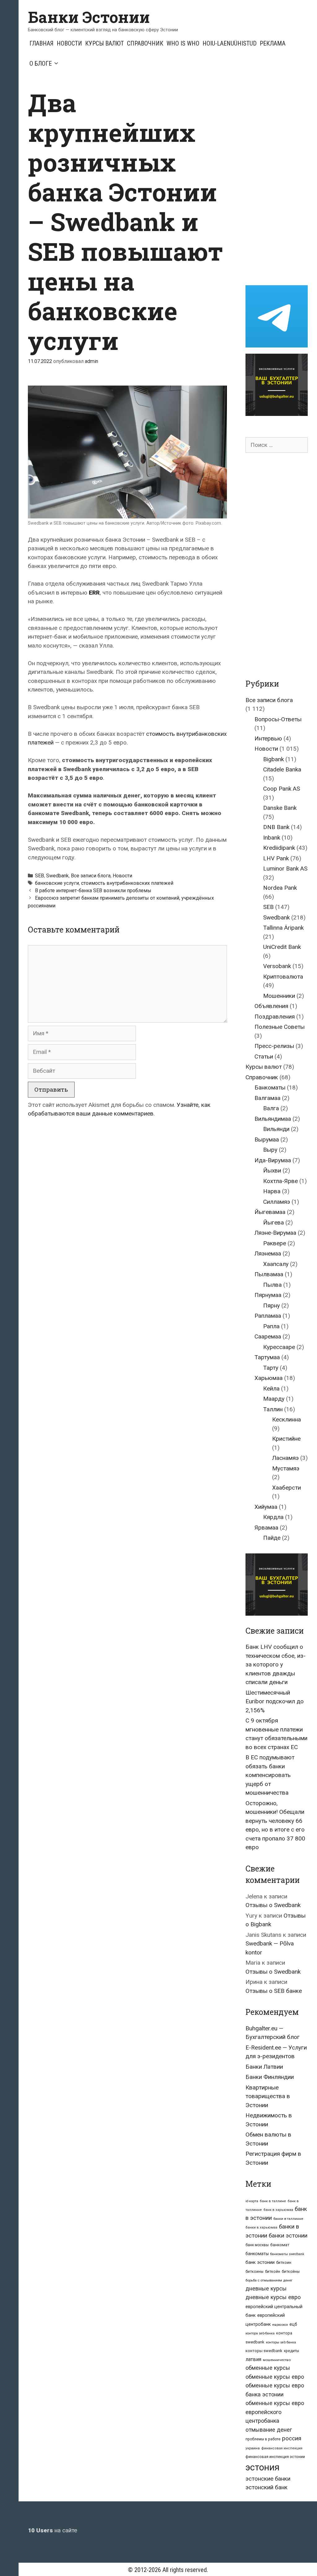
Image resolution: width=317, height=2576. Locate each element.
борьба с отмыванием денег (269, 2280)
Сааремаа (268, 1336)
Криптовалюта (283, 977)
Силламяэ (277, 1202)
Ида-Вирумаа (273, 1160)
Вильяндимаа (273, 1119)
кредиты (291, 2351)
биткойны (291, 2272)
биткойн (273, 2272)
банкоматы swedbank (287, 2254)
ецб (293, 2324)
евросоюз (280, 2325)
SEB (39, 876)
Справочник (145, 43)
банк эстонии (260, 2262)
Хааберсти (287, 1488)
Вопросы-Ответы (278, 719)
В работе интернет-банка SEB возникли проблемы (93, 891)
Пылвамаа (269, 1274)
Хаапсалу (276, 1264)
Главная (41, 43)
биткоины (254, 2272)
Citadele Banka (282, 769)
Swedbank (57, 876)
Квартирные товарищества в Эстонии (268, 2096)
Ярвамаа (266, 1528)
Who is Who (183, 43)
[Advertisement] (281, 181)
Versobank (277, 966)
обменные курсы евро (275, 2377)
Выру (270, 1150)
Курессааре (279, 1347)
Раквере (275, 1243)
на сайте (52, 2530)
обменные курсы (268, 2368)
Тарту (271, 1368)
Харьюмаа (269, 1378)
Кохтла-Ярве (280, 1181)
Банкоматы (270, 1087)
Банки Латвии (264, 2067)
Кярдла (273, 1517)
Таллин (273, 1409)
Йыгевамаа (270, 1212)
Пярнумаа (268, 1295)
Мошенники (279, 996)
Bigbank (274, 759)
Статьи (264, 1057)
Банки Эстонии (89, 17)
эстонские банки (268, 2479)
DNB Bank (276, 827)
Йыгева (274, 1223)
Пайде (272, 1538)
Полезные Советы (280, 1027)
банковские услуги (57, 883)
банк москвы (257, 2245)
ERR (94, 593)
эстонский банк (267, 2487)
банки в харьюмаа (261, 2227)
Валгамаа (267, 1098)
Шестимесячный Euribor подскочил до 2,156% (275, 1701)
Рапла (271, 1326)
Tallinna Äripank (283, 928)
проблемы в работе (263, 2439)
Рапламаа (268, 1316)
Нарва (272, 1191)
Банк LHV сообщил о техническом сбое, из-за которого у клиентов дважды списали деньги (276, 1664)
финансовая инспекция (282, 2448)
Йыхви (272, 1170)
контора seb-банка (260, 2333)
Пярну (271, 1305)
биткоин (284, 2262)
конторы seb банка (281, 2342)
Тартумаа (267, 1357)
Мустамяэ (286, 1468)
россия (292, 2438)
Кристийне (286, 1439)
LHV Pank (276, 858)
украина (253, 2448)
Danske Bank (280, 808)
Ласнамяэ (285, 1458)
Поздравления (275, 1017)
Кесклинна (287, 1419)
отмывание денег (269, 2430)
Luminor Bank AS (285, 869)
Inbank (272, 838)
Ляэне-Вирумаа (275, 1233)
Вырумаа (267, 1140)
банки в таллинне (288, 2219)
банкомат (280, 2245)
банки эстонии (288, 2236)
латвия (253, 2359)
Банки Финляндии (270, 2077)
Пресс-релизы (274, 1046)
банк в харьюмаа (278, 2210)
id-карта (252, 2201)
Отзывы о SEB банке (274, 1991)
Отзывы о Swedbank (273, 1905)
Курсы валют (104, 43)
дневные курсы (266, 2288)
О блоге (41, 63)
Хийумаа (266, 1507)
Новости (69, 43)
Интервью (268, 738)
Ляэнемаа (268, 1253)
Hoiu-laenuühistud (230, 43)
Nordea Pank (280, 888)
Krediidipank (279, 848)
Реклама (273, 43)
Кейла (271, 1388)
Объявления (271, 1006)
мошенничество (277, 2360)
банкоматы (257, 2254)
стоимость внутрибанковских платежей (127, 883)
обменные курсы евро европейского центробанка (275, 2412)
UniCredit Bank (282, 947)
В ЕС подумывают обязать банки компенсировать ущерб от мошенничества (270, 1775)
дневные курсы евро (273, 2297)
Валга (271, 1108)
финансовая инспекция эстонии (275, 2457)
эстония (263, 2467)
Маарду (274, 1399)
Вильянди (276, 1129)
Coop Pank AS (282, 789)
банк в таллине (273, 2201)
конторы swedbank (264, 2351)
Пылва (272, 1285)
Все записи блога (91, 876)
